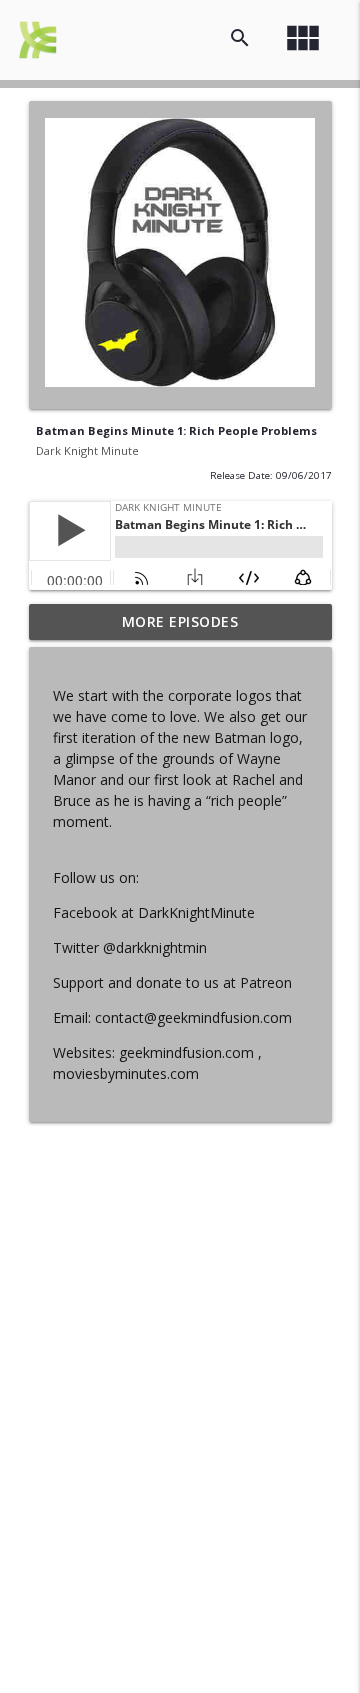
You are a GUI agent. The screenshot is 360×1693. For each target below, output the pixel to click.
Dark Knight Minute (87, 450)
